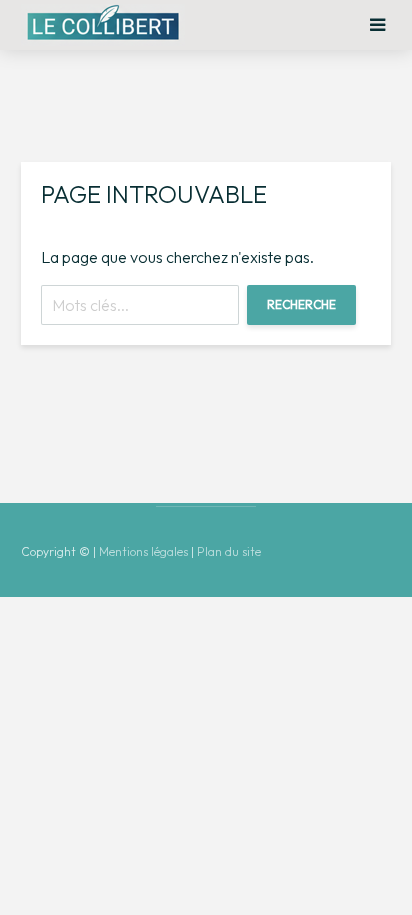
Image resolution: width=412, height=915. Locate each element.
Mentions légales (143, 551)
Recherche (301, 304)
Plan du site (229, 551)
